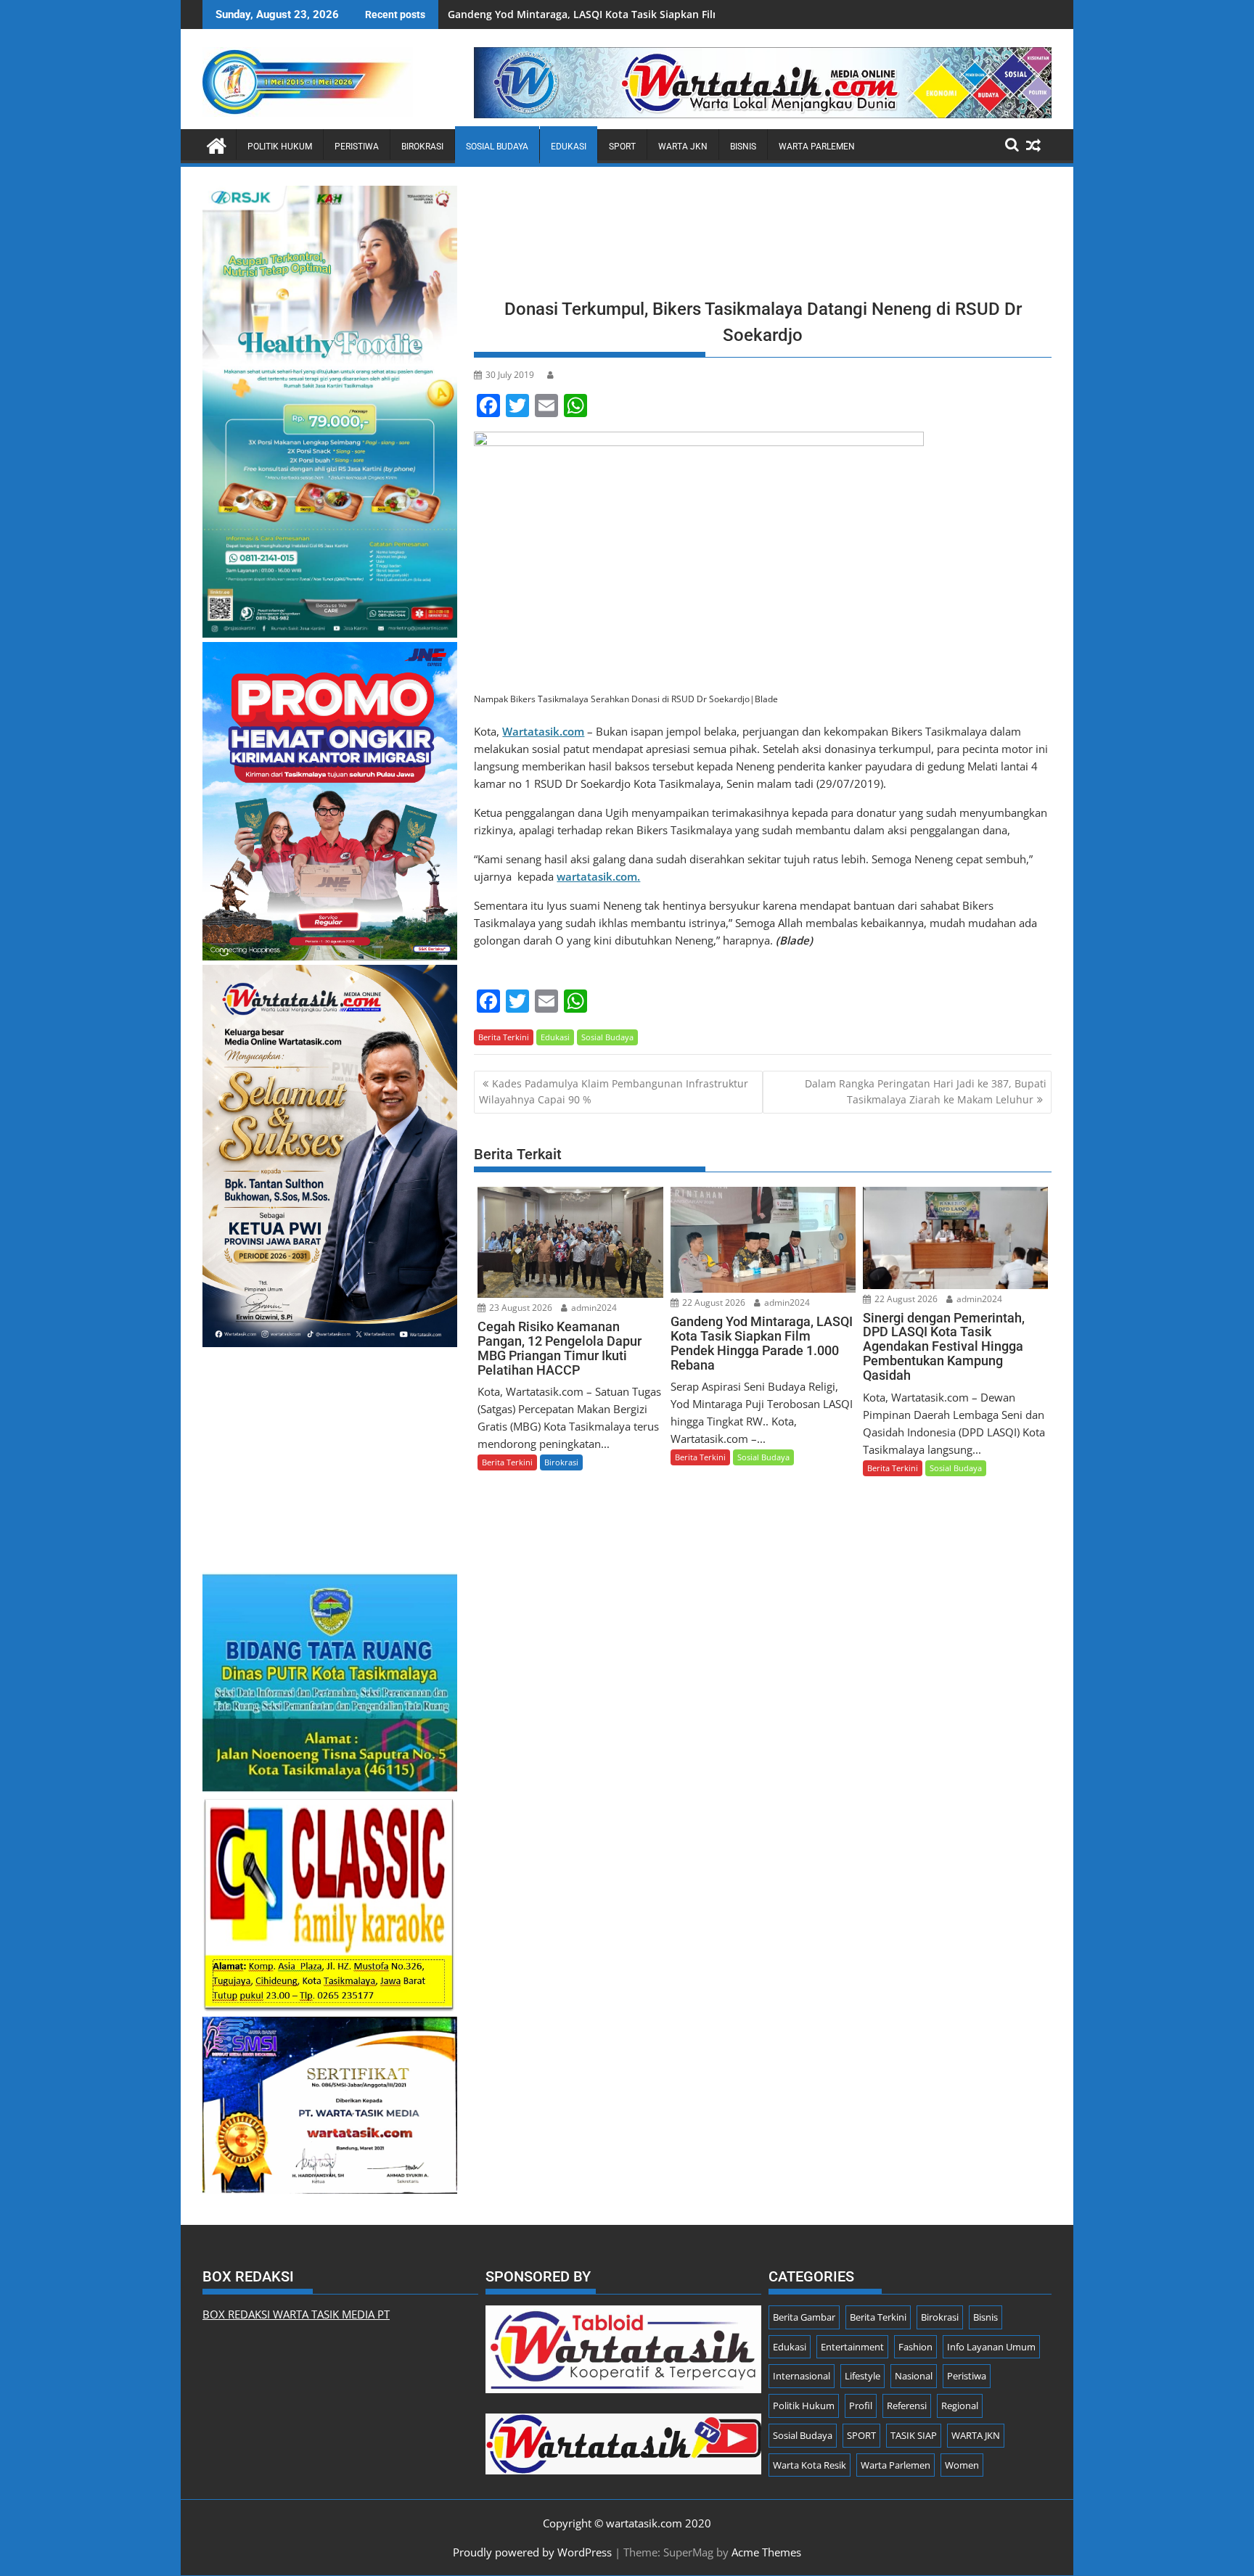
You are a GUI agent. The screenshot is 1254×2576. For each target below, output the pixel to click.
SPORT (622, 147)
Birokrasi (422, 147)
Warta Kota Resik (810, 2465)
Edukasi (569, 147)
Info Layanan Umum (991, 2347)
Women (962, 2465)
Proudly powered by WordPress (532, 2552)
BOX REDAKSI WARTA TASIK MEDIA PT (296, 2314)
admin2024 (593, 1308)
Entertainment (852, 2347)
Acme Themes (766, 2552)
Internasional (802, 2376)
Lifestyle (862, 2376)
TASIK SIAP (914, 2435)
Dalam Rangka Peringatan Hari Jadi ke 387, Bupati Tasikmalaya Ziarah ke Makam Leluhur (926, 1091)
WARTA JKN (683, 147)
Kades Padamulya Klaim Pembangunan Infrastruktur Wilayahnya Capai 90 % (614, 1091)
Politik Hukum (280, 147)
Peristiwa (357, 147)
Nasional (914, 2376)
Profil (861, 2406)
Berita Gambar (804, 2317)
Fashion (915, 2347)
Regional (960, 2406)
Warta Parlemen (817, 147)
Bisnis (743, 147)
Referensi (907, 2406)
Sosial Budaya (497, 147)
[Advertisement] (763, 237)
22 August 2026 (713, 1303)
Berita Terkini (504, 1037)
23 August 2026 (520, 1308)
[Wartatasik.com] (217, 144)
